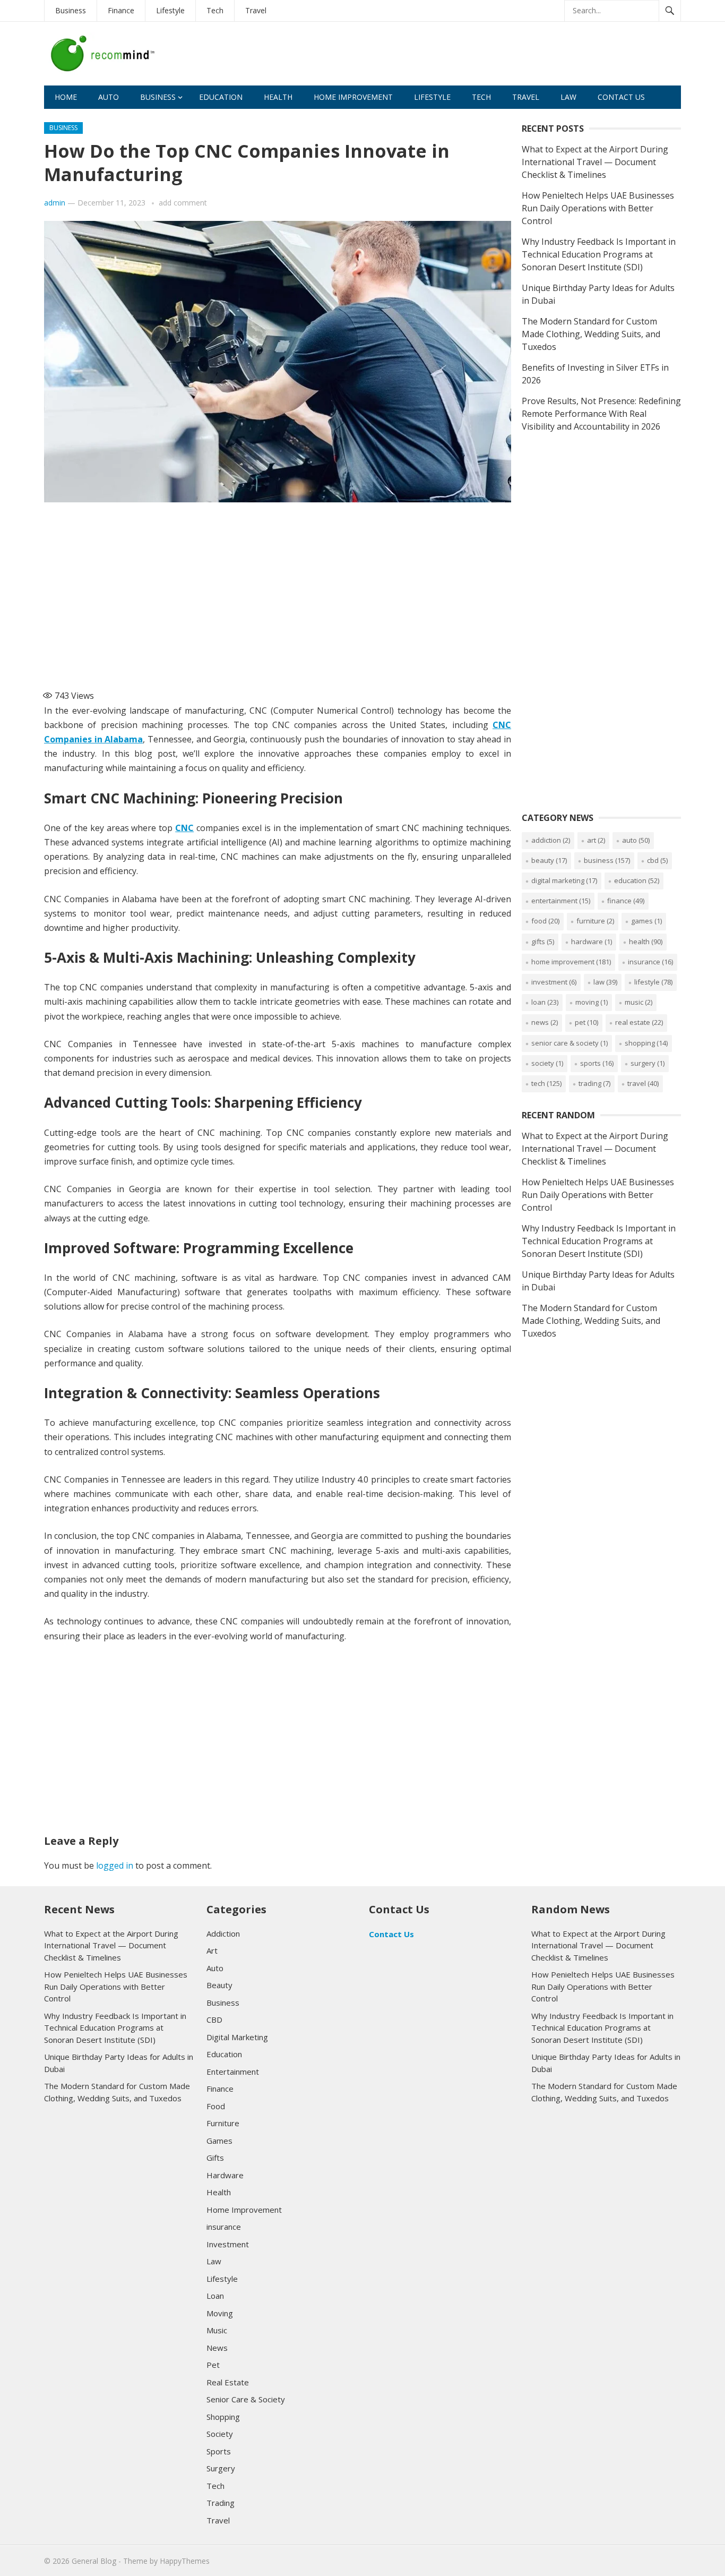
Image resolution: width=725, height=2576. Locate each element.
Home (66, 97)
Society (547, 1063)
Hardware (592, 942)
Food (545, 921)
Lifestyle (170, 10)
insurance (650, 962)
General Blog (94, 2561)
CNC (184, 828)
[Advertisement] (488, 57)
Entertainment (561, 901)
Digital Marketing (564, 880)
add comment (183, 203)
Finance (121, 10)
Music (638, 1002)
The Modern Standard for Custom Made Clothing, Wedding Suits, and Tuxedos (591, 334)
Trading (594, 1083)
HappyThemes (185, 2561)
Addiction (551, 840)
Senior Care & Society (569, 1043)
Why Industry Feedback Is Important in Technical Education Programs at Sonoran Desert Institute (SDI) (599, 254)
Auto (109, 97)
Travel (256, 10)
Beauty (549, 860)
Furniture (595, 921)
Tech (215, 10)
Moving (592, 1002)
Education (221, 97)
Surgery (648, 1063)
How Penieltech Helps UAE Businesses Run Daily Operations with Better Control (598, 208)
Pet (586, 1022)
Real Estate (639, 1022)
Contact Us (621, 97)
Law (568, 97)
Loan (545, 1002)
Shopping (646, 1043)
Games (646, 921)
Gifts (543, 942)
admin (55, 203)
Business (71, 10)
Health (278, 97)
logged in (115, 1865)
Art (596, 840)
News (545, 1022)
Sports (597, 1063)
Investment (554, 982)
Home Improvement (353, 97)
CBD (657, 860)
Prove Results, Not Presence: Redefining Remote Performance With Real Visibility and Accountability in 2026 (601, 414)
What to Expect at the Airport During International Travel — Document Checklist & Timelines (595, 162)
